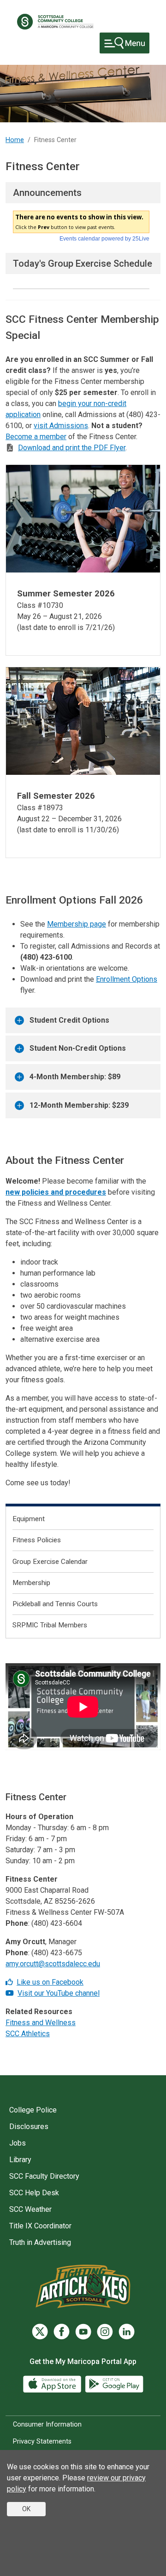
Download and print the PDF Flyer (72, 448)
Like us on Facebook (50, 1982)
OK (26, 2509)
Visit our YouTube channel (59, 1993)
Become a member (36, 437)
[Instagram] (105, 2332)
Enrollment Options (127, 979)
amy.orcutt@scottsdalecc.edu (53, 1964)
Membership (31, 1583)
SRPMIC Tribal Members (50, 1625)
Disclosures (29, 2127)
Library (20, 2160)
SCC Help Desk (34, 2193)
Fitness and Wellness (41, 2023)
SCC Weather (30, 2209)
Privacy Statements (42, 2441)
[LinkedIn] (127, 2332)
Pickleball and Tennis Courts (55, 1604)
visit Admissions (61, 426)
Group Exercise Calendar (50, 1562)
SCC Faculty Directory (44, 2176)
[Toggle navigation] (125, 43)
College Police (33, 2110)
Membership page (77, 924)
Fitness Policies (37, 1540)
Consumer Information (47, 2424)
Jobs (18, 2143)
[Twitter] (40, 2332)
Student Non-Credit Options (78, 1048)
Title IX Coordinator (40, 2226)
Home (15, 140)
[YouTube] (11, 1993)
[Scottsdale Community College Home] (55, 22)
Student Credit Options (69, 1020)
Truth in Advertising (40, 2242)
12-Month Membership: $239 (79, 1105)
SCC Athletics (28, 2034)
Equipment (29, 1519)
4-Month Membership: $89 (75, 1077)
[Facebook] (10, 1982)
